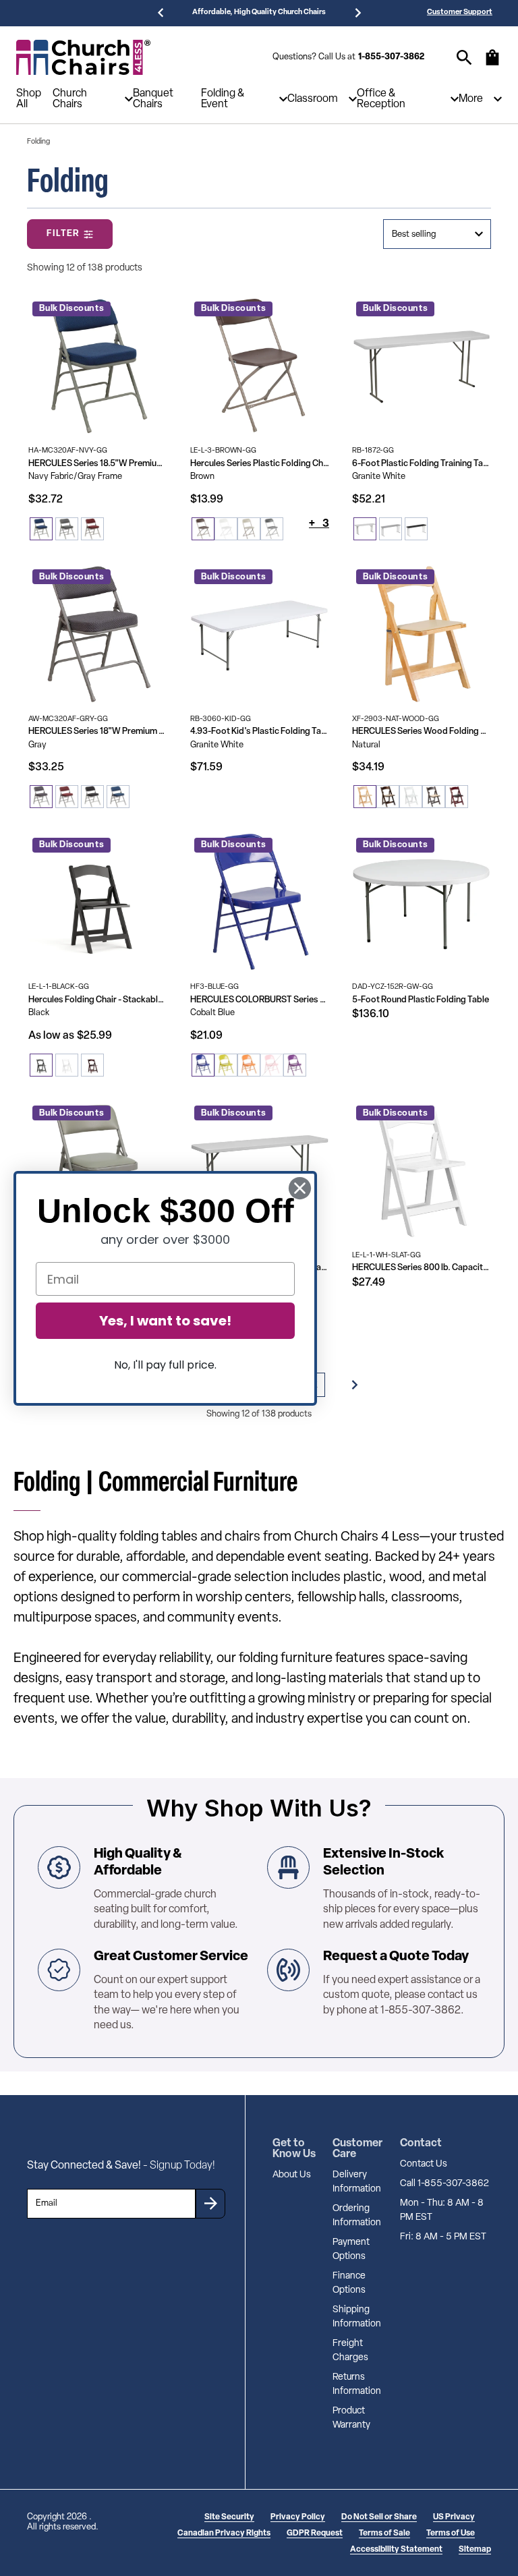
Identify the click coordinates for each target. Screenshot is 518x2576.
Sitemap (475, 2550)
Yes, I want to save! (165, 1321)
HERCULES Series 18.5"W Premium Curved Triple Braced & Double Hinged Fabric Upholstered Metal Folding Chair (98, 464)
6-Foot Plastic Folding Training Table (422, 464)
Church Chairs (70, 99)
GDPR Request (315, 2534)
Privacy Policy (298, 2517)
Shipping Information (357, 2317)
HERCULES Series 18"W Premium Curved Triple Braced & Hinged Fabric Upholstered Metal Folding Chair (98, 732)
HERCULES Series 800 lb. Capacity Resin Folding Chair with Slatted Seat (422, 1268)
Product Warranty (351, 2418)
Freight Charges (350, 2351)
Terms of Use (451, 2534)
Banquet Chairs (153, 99)
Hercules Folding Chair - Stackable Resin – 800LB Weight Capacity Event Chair (98, 1000)
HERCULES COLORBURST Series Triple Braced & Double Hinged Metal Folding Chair (260, 1000)
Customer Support (460, 12)
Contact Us (424, 2164)
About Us (292, 2175)
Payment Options (351, 2250)
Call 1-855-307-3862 (444, 2184)
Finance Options (349, 2283)
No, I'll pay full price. (165, 1365)
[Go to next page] (355, 1385)
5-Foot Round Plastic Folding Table (421, 1000)
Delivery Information (357, 2182)
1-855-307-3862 (391, 57)
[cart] (492, 64)
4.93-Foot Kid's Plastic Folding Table (260, 732)
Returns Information (357, 2384)
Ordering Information (357, 2216)
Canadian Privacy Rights (224, 2534)
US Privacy (454, 2517)
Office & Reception (381, 99)
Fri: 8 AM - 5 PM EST (443, 2237)
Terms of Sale (384, 2534)
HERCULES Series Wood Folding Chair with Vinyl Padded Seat (422, 732)
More (471, 99)
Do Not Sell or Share (379, 2517)
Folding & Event (223, 99)
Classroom (313, 99)
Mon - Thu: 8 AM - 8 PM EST (442, 2210)
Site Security (229, 2517)
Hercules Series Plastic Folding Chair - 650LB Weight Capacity (260, 464)
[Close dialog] (300, 1188)
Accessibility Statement (396, 2550)
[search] (464, 58)
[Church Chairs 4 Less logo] (84, 57)
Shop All (29, 99)
